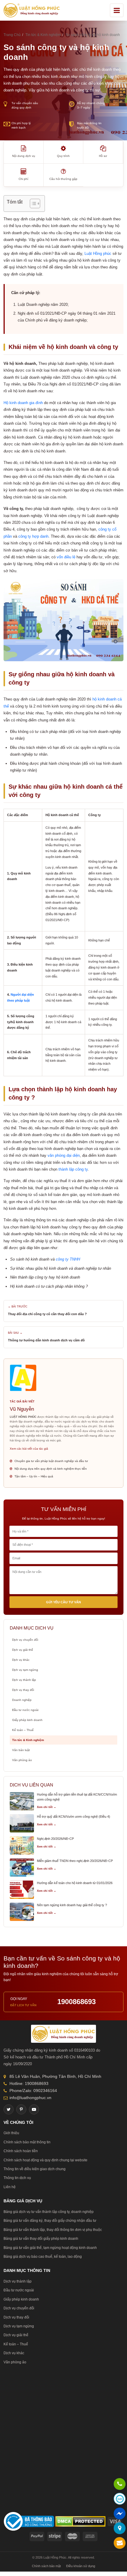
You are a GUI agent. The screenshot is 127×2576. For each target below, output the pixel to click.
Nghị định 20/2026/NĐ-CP (55, 1839)
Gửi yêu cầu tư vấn (63, 1602)
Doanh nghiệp (22, 1700)
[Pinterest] (21, 2109)
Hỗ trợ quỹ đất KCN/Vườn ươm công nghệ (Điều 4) (74, 1817)
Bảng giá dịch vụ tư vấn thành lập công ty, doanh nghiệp (49, 2212)
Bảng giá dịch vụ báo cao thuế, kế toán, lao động (43, 2257)
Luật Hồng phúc (98, 254)
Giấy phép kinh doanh (27, 1720)
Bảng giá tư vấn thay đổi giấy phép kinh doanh (41, 2239)
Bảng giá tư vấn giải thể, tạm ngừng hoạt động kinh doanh (50, 2248)
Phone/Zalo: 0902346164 (33, 2091)
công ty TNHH (68, 1259)
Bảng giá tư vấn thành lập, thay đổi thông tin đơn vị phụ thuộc (53, 2230)
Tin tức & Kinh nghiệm (28, 1740)
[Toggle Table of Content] (32, 204)
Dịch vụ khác (21, 1660)
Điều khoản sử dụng (81, 2566)
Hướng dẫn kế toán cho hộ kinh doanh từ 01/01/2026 (75, 1883)
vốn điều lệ (66, 557)
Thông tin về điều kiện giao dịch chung (35, 2169)
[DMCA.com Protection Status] (80, 2521)
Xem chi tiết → (47, 1807)
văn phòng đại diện (64, 1155)
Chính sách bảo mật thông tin (27, 2142)
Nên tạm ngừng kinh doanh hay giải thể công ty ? (72, 1905)
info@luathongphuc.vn (30, 2098)
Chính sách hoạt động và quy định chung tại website (45, 2160)
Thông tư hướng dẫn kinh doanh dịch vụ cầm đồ (46, 1340)
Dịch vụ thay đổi (23, 1690)
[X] (9, 2109)
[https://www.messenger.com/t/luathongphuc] (120, 2517)
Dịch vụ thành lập (24, 1680)
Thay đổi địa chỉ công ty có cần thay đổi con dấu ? (47, 1314)
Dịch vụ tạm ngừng (25, 1670)
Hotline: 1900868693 (29, 2083)
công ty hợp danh (33, 536)
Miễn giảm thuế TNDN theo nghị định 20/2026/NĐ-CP (75, 1861)
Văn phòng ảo (22, 1760)
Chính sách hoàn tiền (21, 2151)
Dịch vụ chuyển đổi (25, 1640)
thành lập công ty (73, 1169)
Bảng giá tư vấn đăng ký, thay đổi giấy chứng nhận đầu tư (50, 2221)
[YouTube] (34, 2109)
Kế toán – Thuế (23, 1730)
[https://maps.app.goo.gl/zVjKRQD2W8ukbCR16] (120, 2529)
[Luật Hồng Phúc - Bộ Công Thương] (29, 2521)
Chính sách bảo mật (46, 2566)
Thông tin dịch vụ (17, 2178)
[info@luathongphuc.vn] (120, 2544)
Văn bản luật (21, 1750)
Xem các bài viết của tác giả (29, 1449)
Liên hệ (10, 2187)
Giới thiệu (11, 2133)
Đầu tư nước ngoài (25, 1710)
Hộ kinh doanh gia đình (23, 403)
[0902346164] (120, 2485)
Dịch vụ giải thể (23, 1650)
